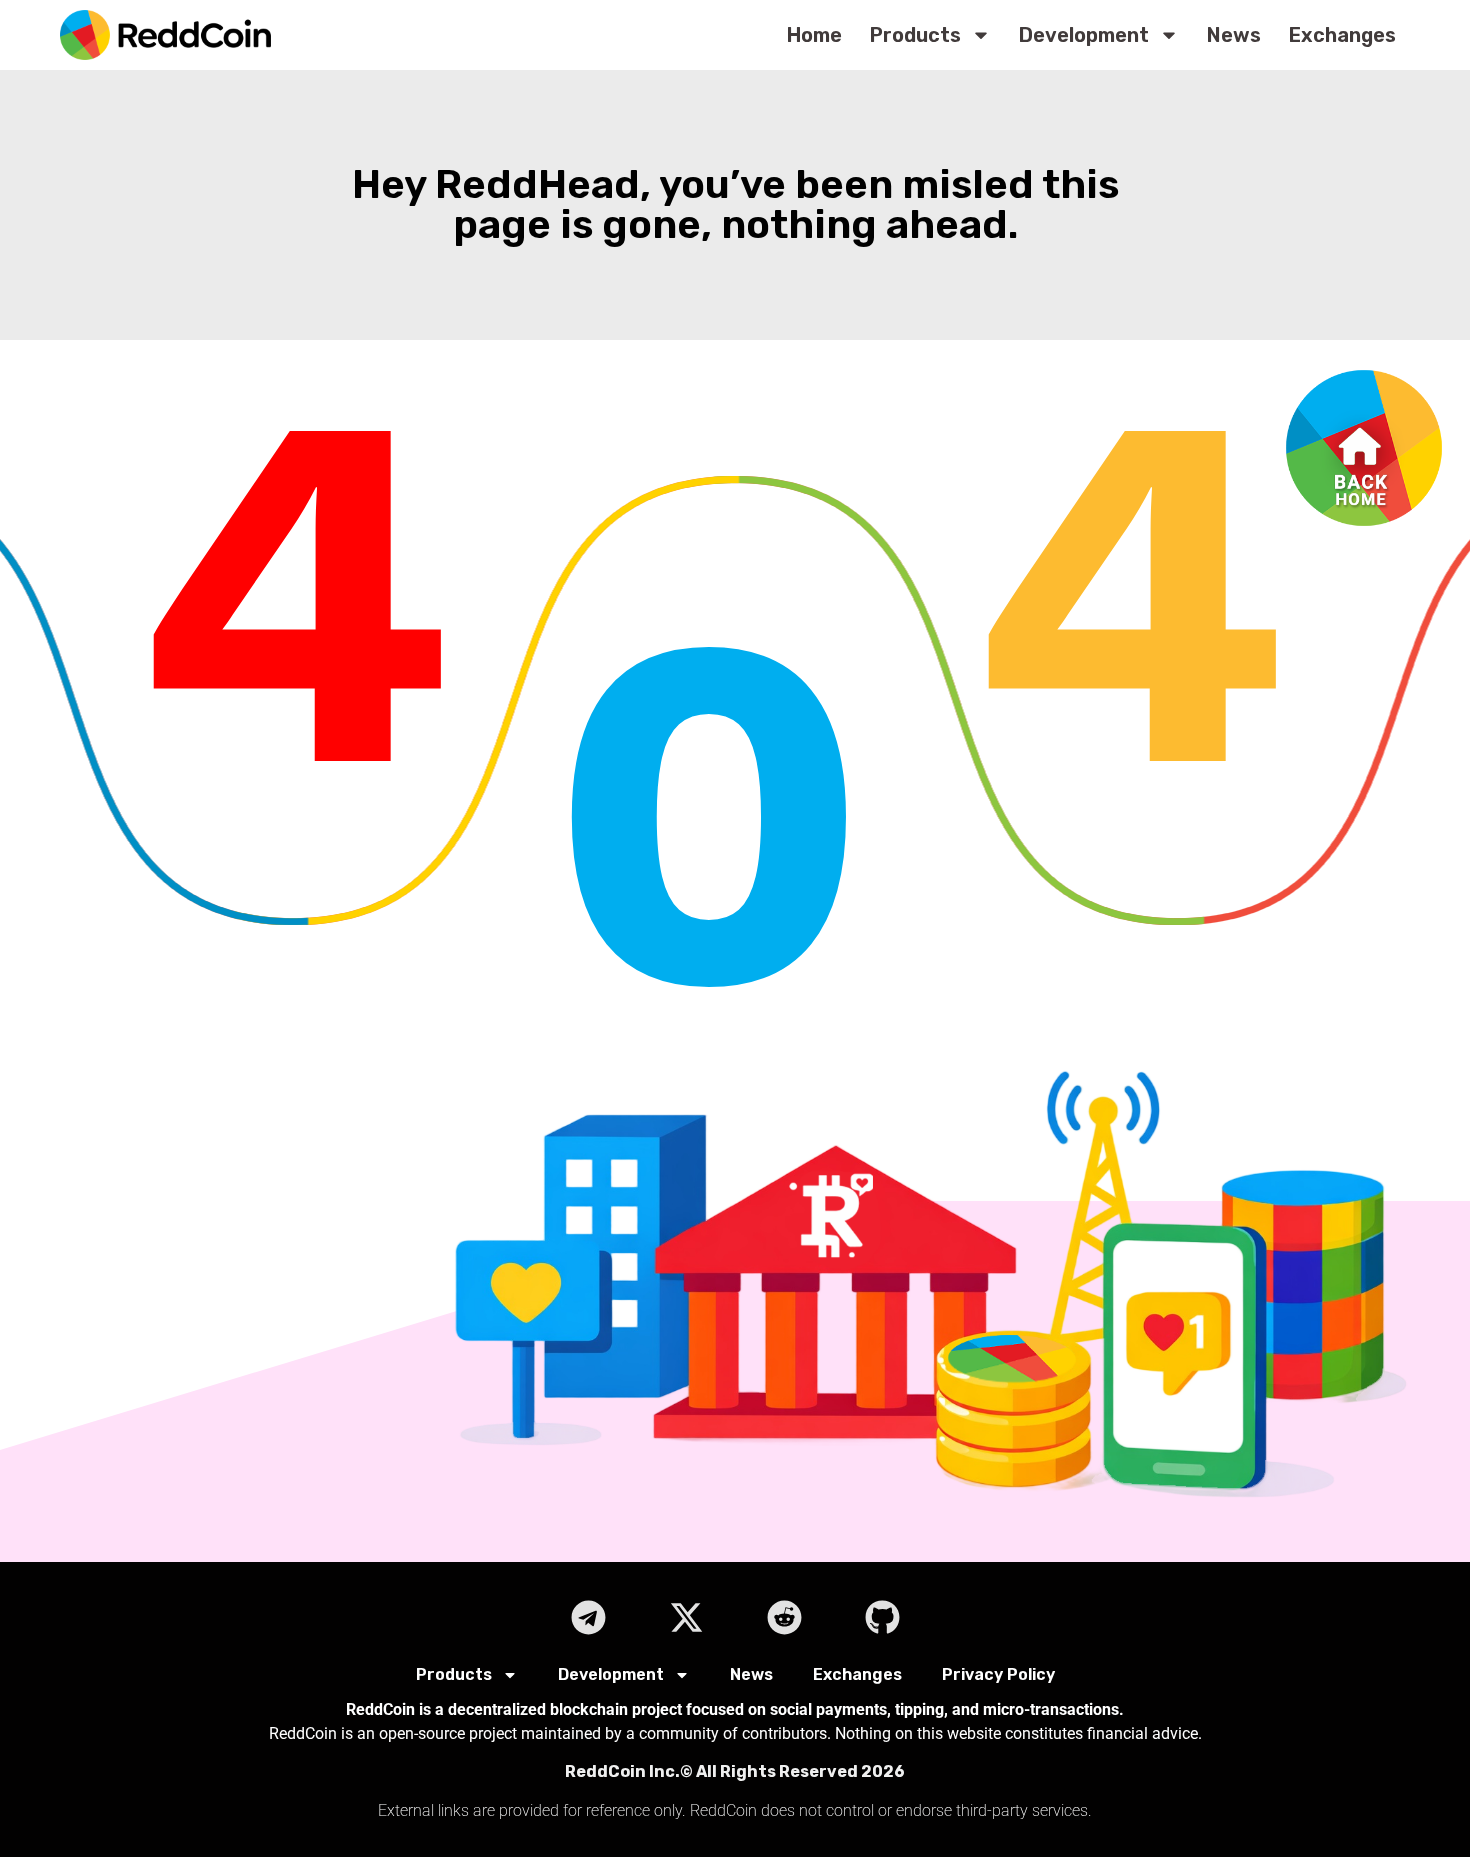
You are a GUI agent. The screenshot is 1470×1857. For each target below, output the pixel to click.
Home (814, 35)
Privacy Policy (998, 1674)
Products (915, 35)
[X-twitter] (686, 1617)
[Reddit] (784, 1617)
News (1234, 35)
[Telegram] (588, 1617)
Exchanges (1342, 35)
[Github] (882, 1617)
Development (1084, 35)
